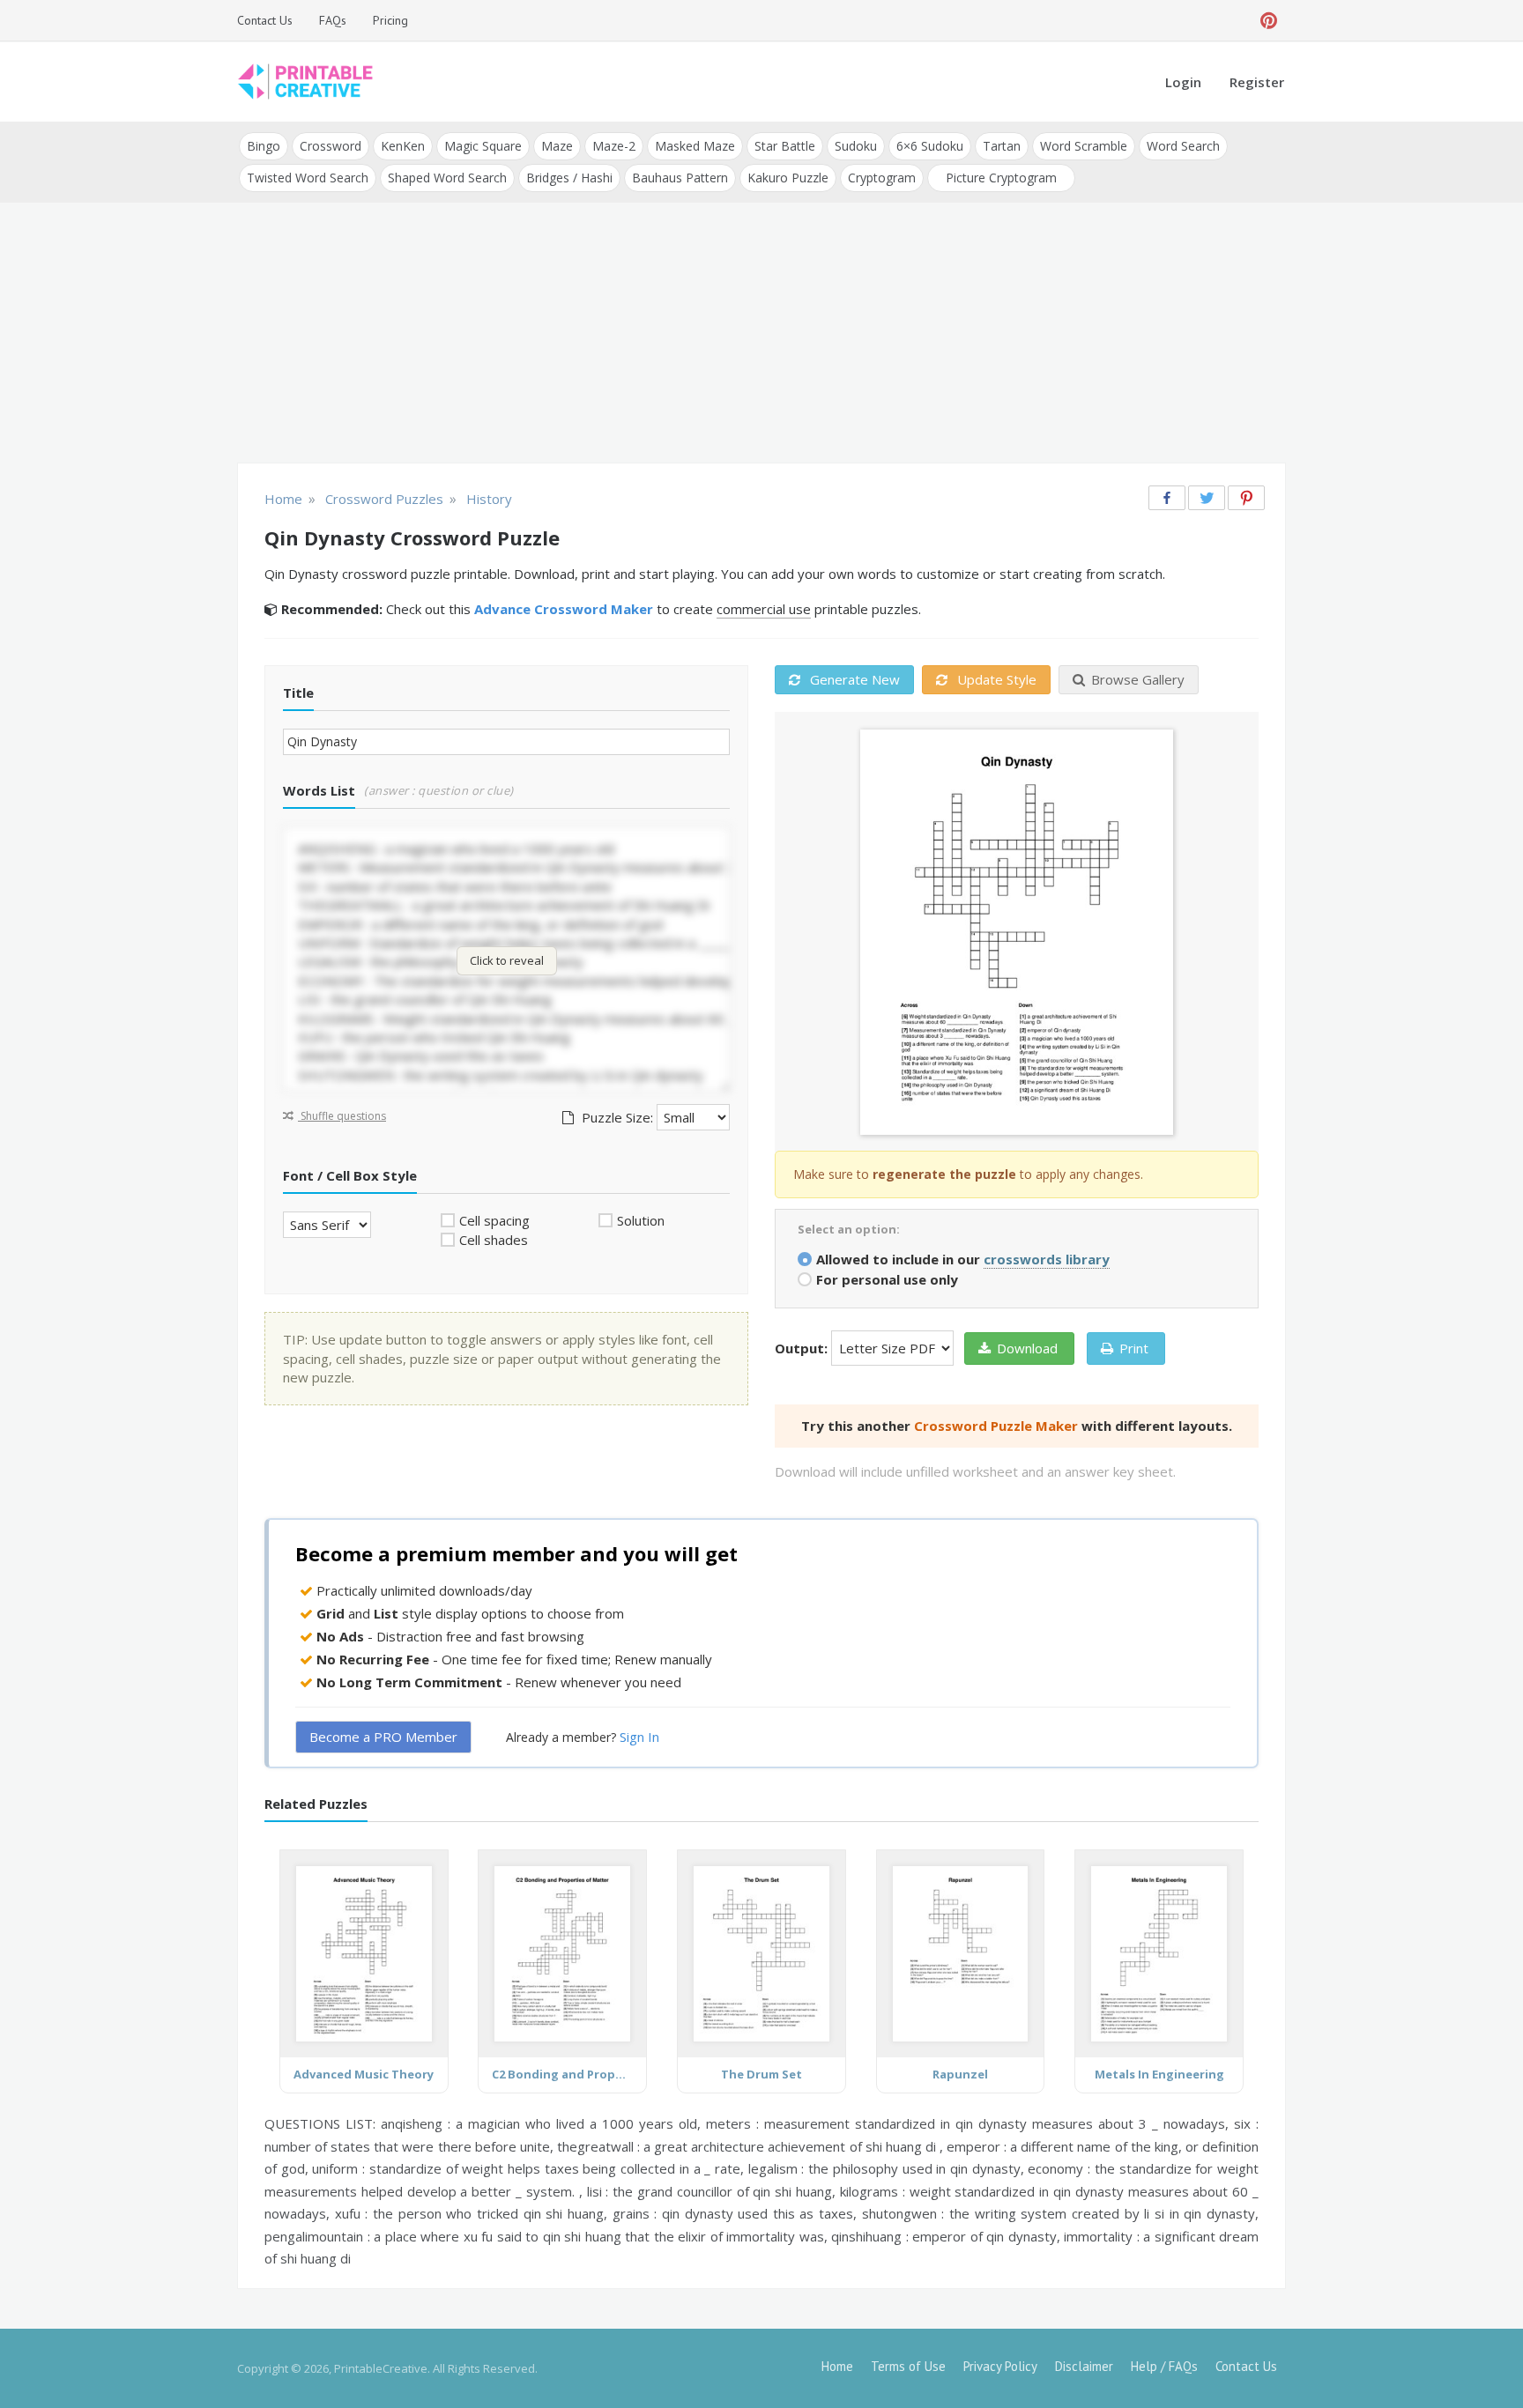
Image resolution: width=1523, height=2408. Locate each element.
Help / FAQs (1164, 2366)
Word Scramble (1084, 146)
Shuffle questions (342, 1116)
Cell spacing (494, 1220)
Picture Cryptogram (1001, 178)
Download (1027, 1348)
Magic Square (483, 146)
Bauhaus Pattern (680, 178)
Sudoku (856, 146)
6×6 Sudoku (930, 146)
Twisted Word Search (308, 178)
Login (1183, 82)
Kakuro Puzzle (788, 178)
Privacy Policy (1000, 2366)
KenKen (403, 146)
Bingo (264, 146)
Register (1257, 82)
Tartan (1002, 146)
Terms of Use (908, 2366)
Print (1134, 1348)
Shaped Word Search (447, 178)
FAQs (333, 20)
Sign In (639, 1737)
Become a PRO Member (383, 1737)
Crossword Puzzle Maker (996, 1426)
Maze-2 (614, 146)
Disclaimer (1084, 2366)
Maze (557, 146)
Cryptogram (882, 178)
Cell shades (494, 1240)
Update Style (995, 679)
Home (837, 2366)
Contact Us (265, 20)
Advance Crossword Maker (564, 609)
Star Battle (785, 146)
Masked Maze (695, 146)
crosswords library (1047, 1259)
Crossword (331, 146)
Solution (641, 1220)
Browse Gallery (1138, 679)
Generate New (853, 679)
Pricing (390, 20)
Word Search (1183, 146)
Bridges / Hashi (569, 178)
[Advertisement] (761, 335)
